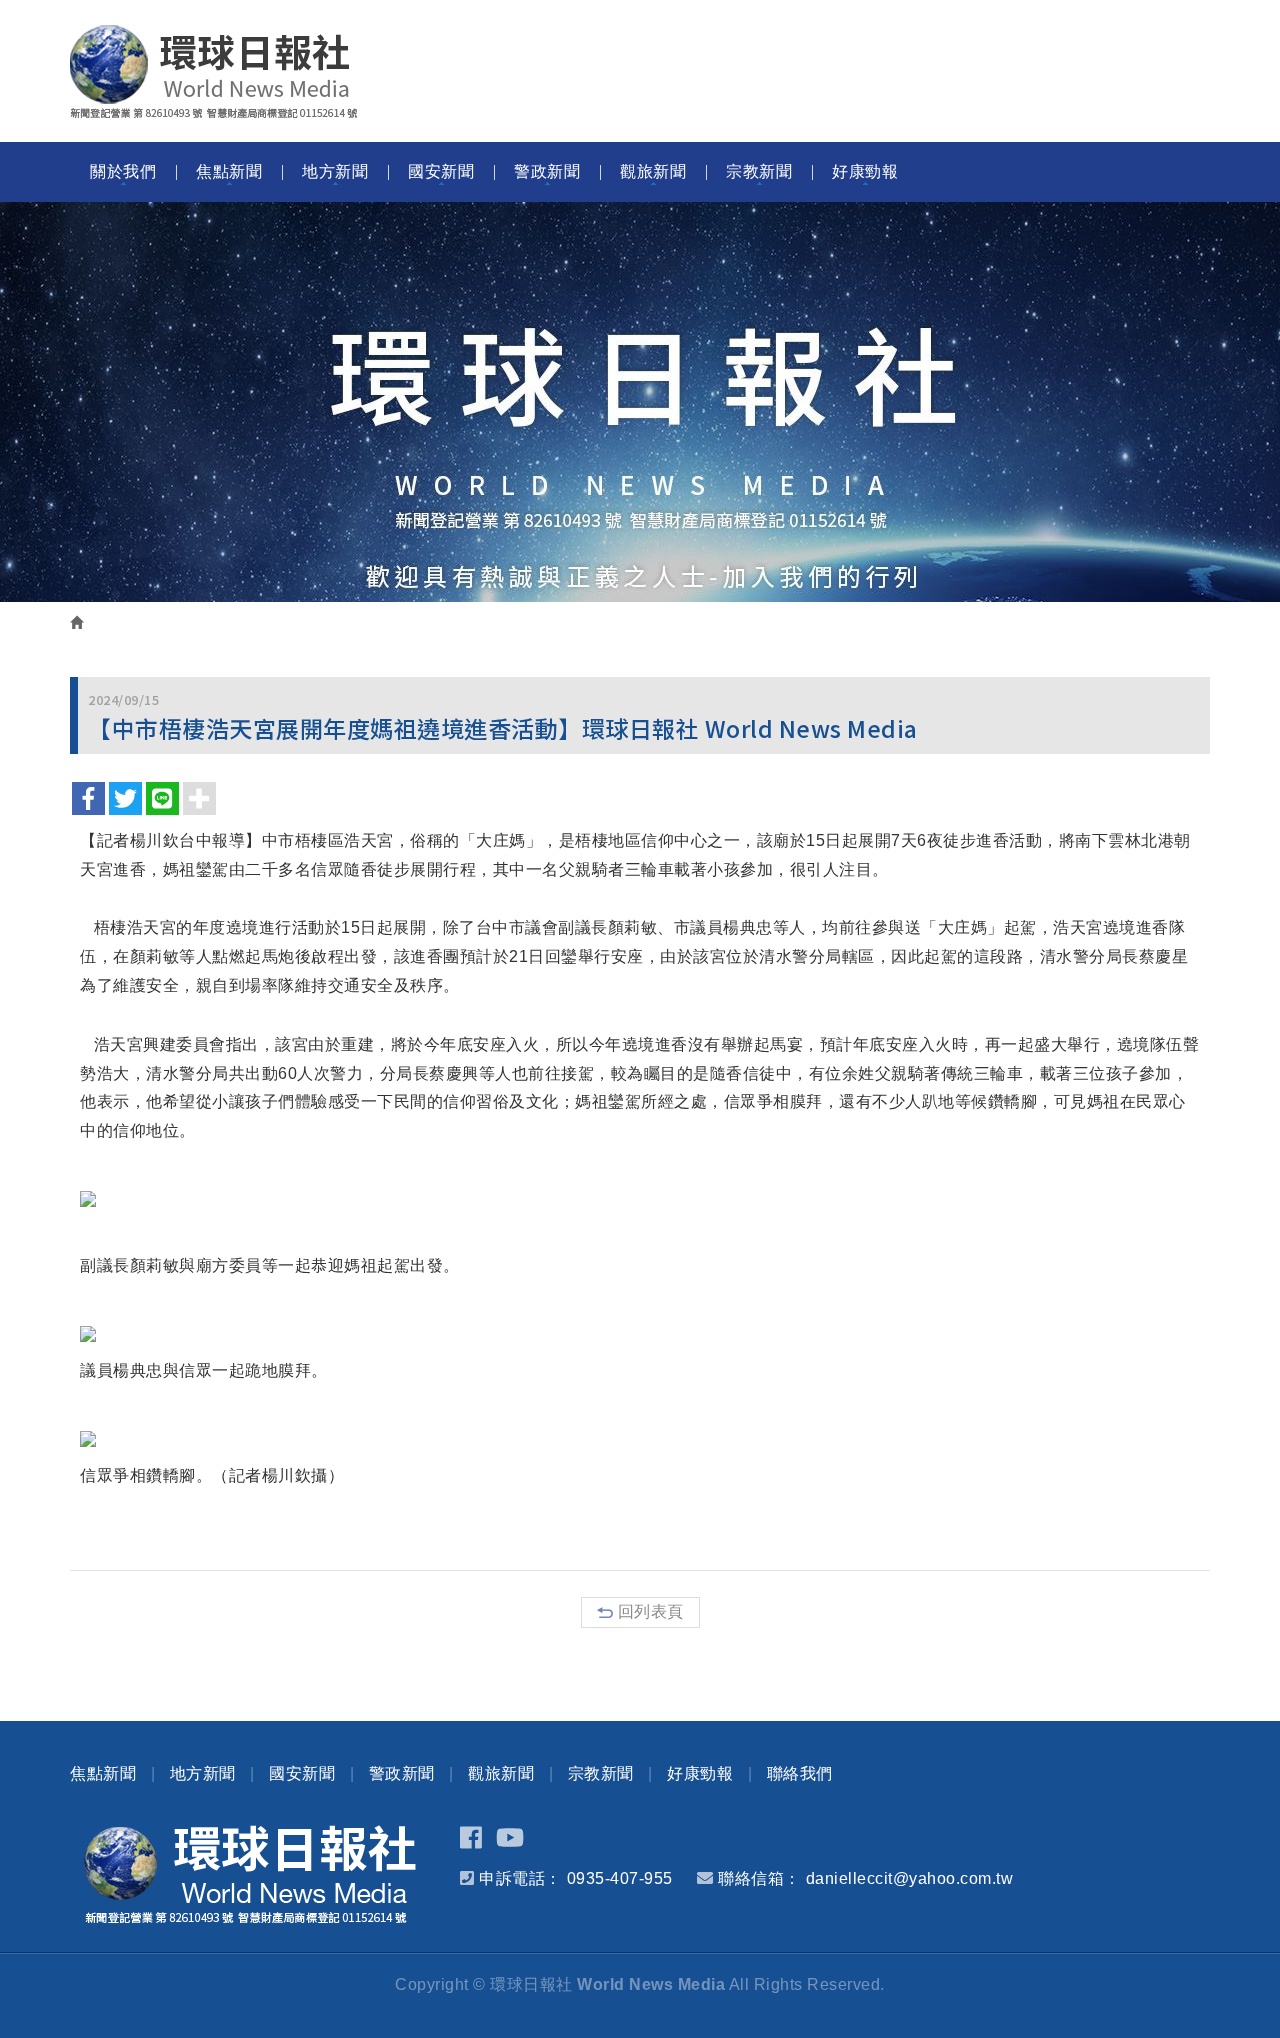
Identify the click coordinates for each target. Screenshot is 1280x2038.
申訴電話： (520, 1878)
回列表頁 (651, 1611)
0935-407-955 (620, 1878)
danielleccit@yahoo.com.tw (910, 1878)
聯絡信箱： (759, 1878)
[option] (640, 402)
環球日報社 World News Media (214, 72)
